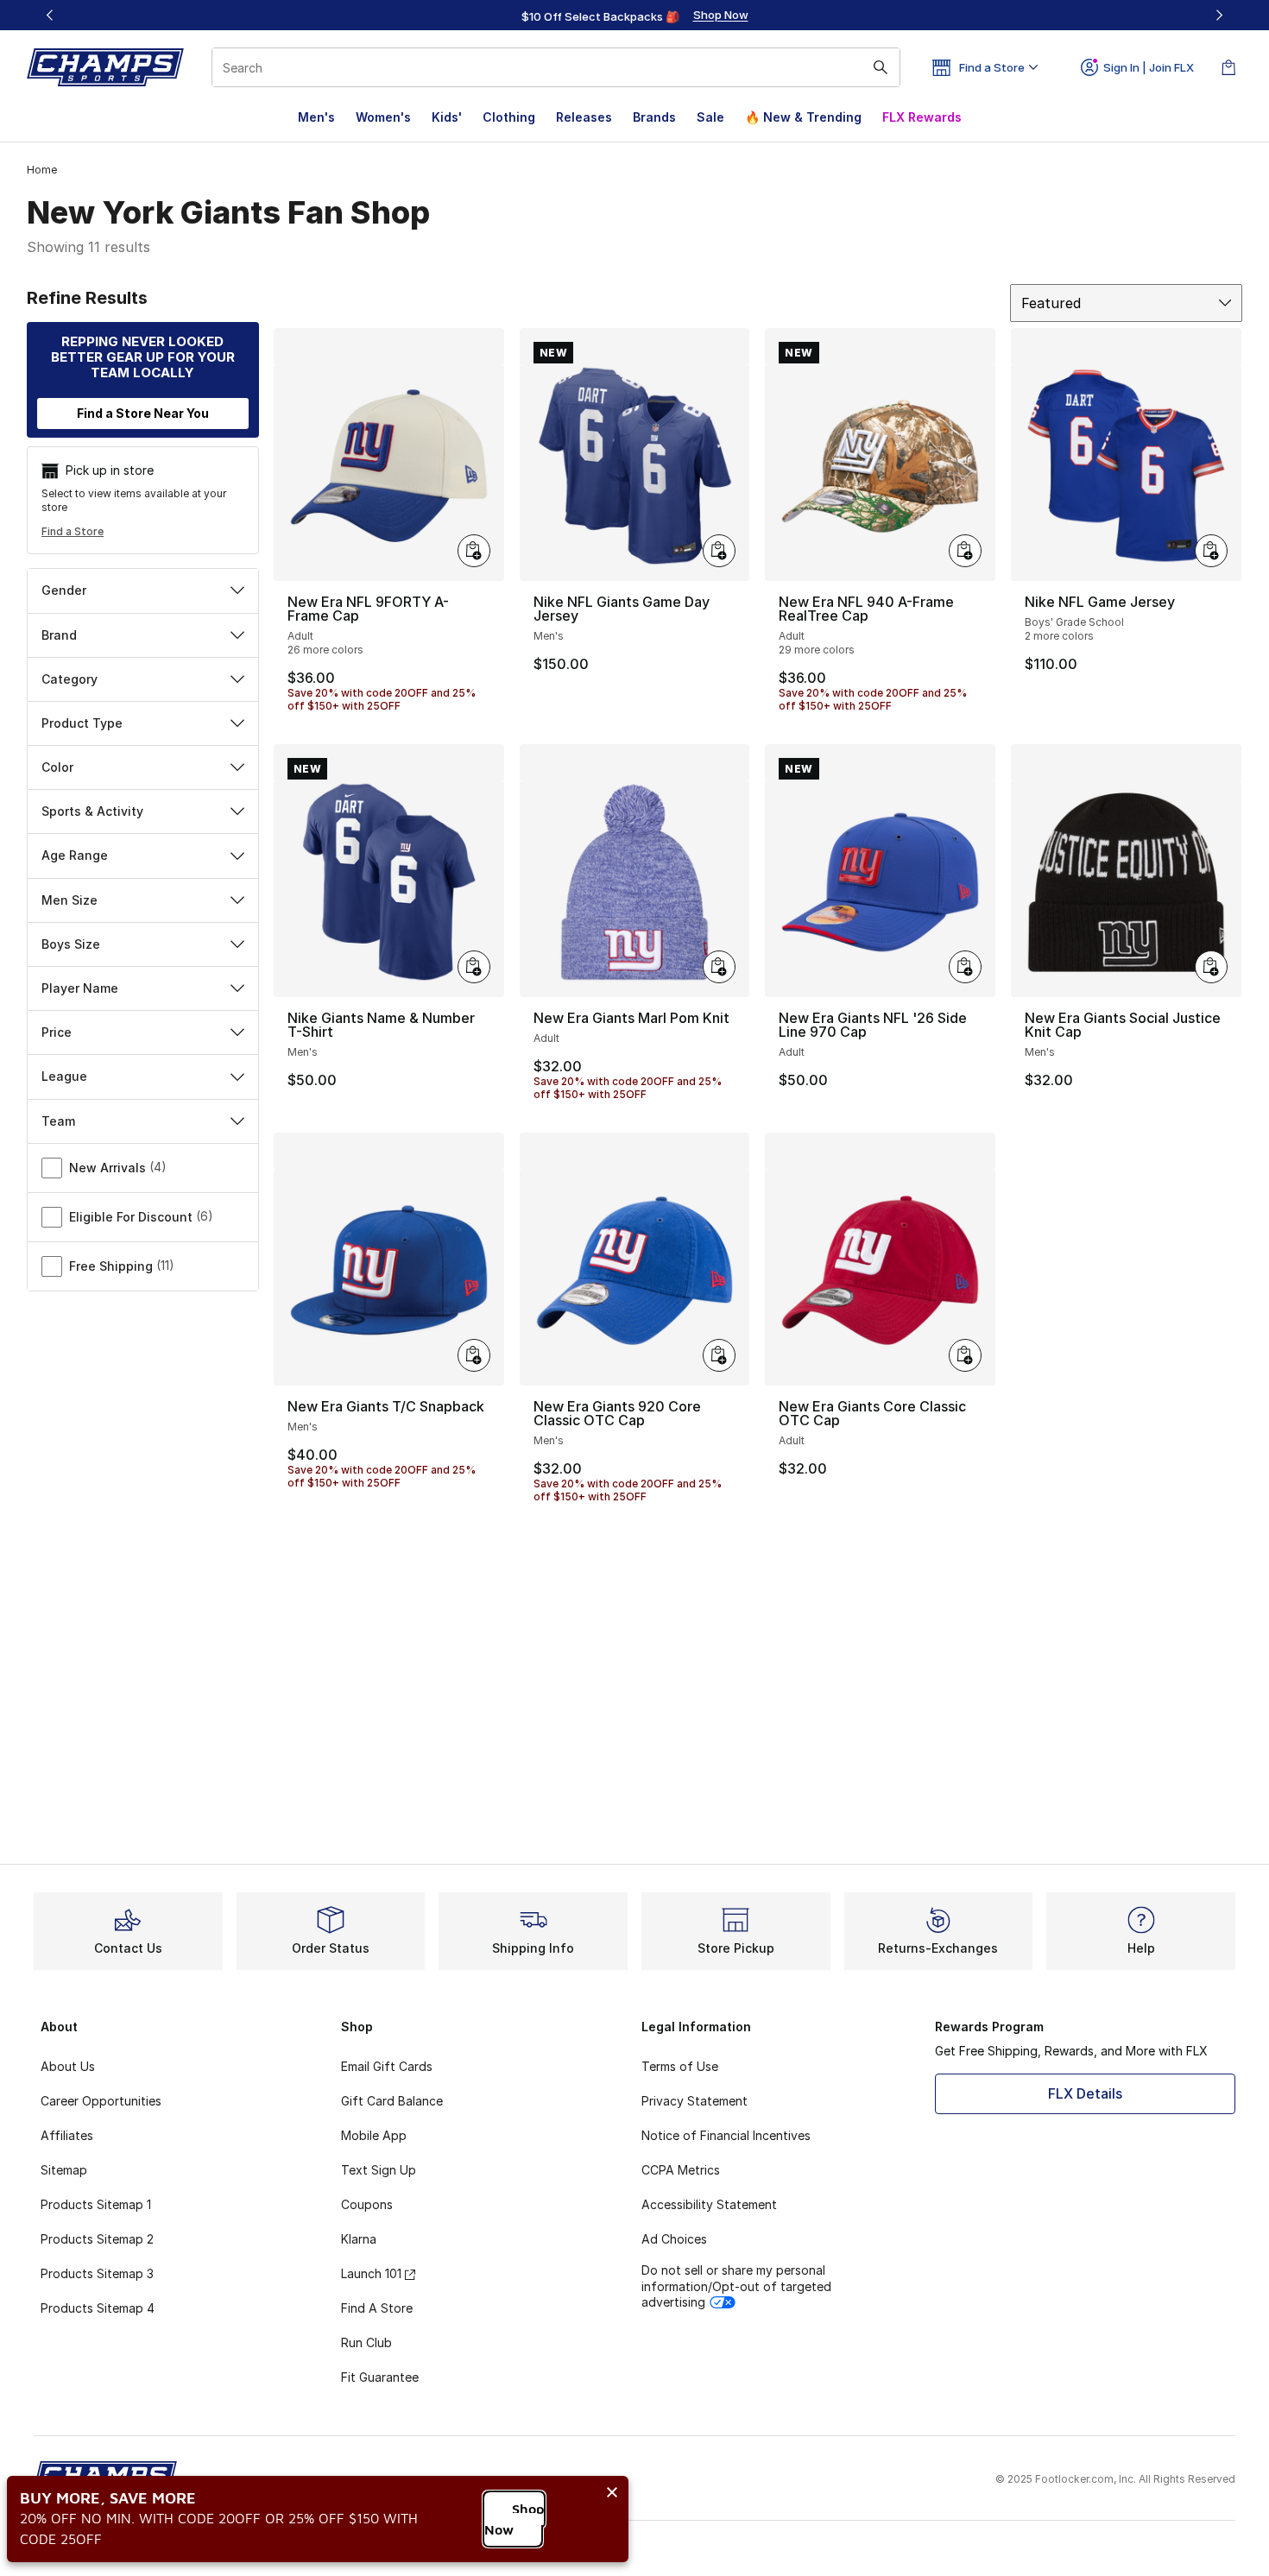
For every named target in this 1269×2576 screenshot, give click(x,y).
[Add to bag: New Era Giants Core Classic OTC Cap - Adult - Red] (965, 1355)
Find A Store (377, 2308)
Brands (654, 117)
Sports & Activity (92, 811)
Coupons (367, 2204)
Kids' (447, 117)
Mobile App (374, 2135)
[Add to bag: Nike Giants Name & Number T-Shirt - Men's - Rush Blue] (474, 967)
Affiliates (67, 2135)
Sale (710, 117)
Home (42, 170)
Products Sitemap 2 (97, 2239)
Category (69, 679)
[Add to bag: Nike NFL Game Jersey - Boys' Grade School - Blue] (1211, 551)
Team (58, 1121)
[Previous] (50, 15)
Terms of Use (680, 2066)
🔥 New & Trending (803, 117)
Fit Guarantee (380, 2377)
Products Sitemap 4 (98, 2308)
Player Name (80, 988)
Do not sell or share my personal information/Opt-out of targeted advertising (736, 2286)
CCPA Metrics (681, 2170)
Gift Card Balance (392, 2101)
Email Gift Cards (387, 2066)
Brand (59, 635)
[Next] (1219, 15)
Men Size (69, 900)
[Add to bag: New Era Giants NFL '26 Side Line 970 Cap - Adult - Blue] (965, 967)
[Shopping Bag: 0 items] (1228, 67)
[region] (634, 16)
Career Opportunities (101, 2101)
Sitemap (64, 2170)
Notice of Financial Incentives (726, 2135)
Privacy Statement (694, 2101)
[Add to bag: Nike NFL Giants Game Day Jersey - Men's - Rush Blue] (719, 551)
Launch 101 (371, 2273)
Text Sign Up (379, 2170)
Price (57, 1032)
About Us (68, 2066)
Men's (316, 117)
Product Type (82, 723)
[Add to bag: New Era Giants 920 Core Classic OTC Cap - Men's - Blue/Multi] (719, 1355)
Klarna (359, 2239)
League (64, 1076)
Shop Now (514, 2519)
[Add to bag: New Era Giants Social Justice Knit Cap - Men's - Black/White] (1211, 967)
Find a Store (73, 531)
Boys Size (71, 944)
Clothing (509, 117)
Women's (383, 117)
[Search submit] (881, 67)
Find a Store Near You (143, 413)
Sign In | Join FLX (1149, 67)
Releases (584, 117)
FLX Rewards (922, 117)
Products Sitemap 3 (97, 2273)
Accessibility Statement (709, 2204)
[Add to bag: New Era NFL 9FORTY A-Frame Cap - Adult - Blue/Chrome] (474, 551)
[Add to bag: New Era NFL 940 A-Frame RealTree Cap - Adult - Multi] (965, 551)
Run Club (366, 2342)
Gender (64, 590)
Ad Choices (674, 2239)
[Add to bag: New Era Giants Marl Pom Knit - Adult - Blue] (719, 967)
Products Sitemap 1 (96, 2204)
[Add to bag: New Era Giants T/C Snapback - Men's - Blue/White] (474, 1355)
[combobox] (556, 67)
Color (57, 767)
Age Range (75, 855)
